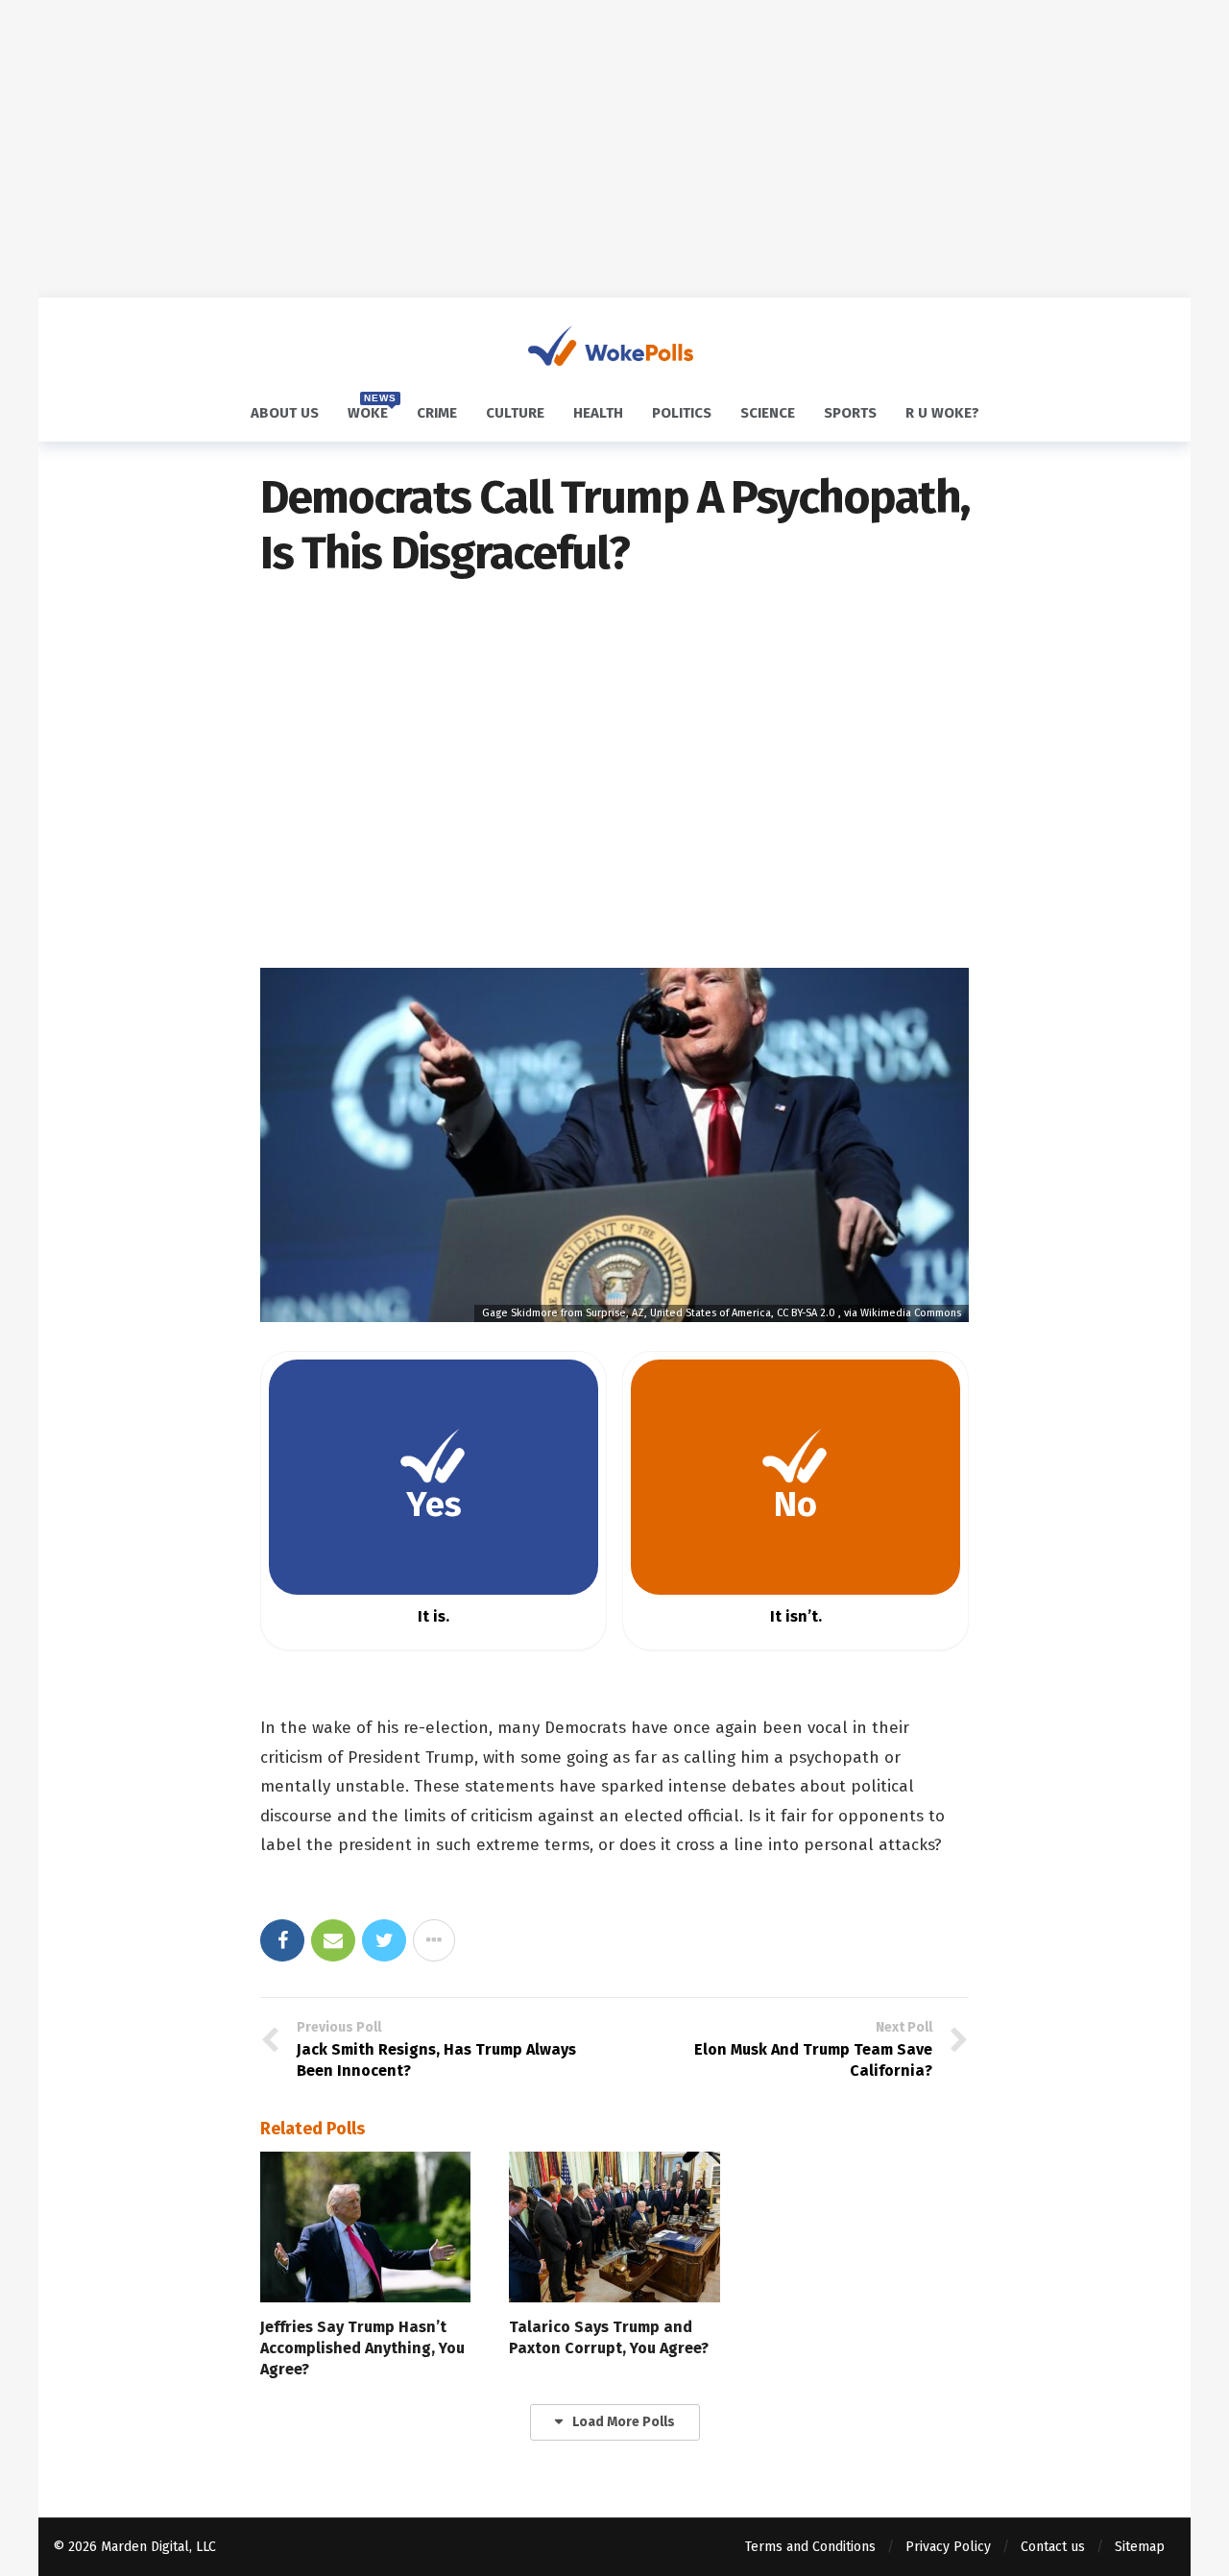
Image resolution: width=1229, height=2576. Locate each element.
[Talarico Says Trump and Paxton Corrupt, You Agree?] (614, 2227)
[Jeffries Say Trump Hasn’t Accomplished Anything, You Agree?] (365, 2227)
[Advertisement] (614, 149)
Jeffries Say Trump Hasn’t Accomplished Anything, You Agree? (362, 2348)
